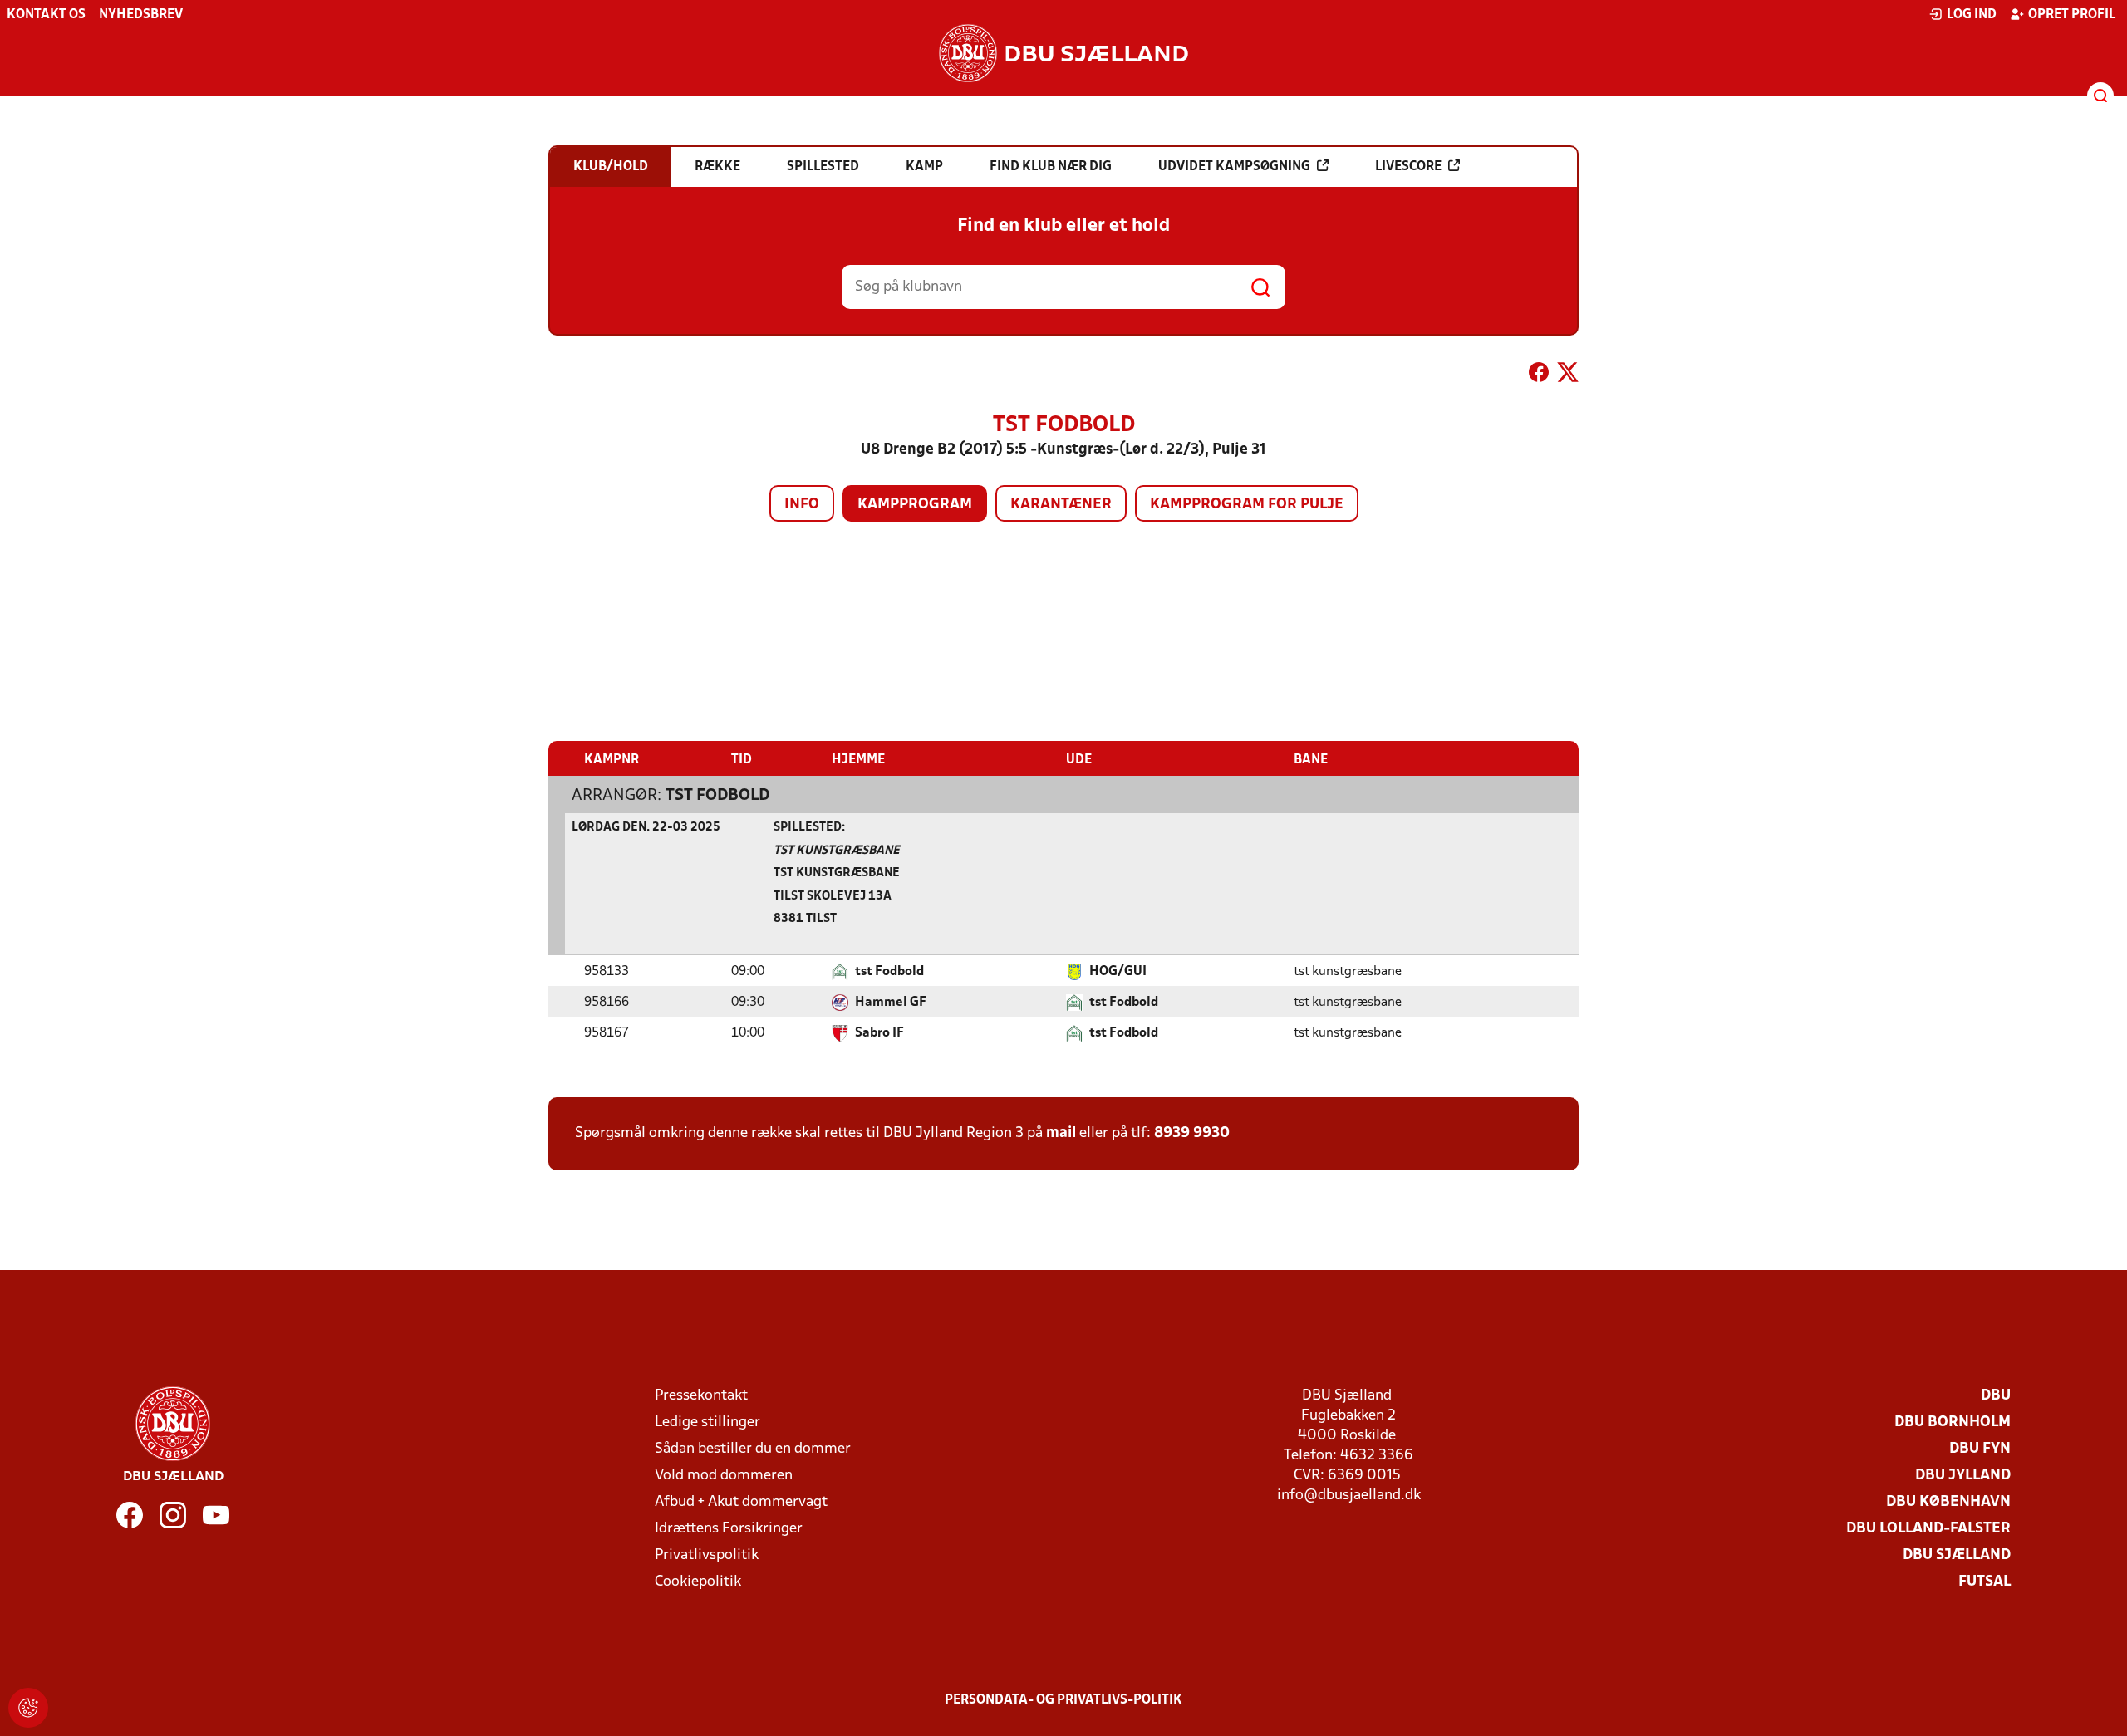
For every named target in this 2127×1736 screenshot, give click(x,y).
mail (1061, 1133)
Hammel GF (891, 1003)
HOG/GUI (1118, 972)
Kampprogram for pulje (1247, 505)
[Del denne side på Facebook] (1539, 375)
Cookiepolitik (698, 1582)
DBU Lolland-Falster (1928, 1529)
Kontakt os (46, 15)
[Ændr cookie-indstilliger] (28, 1708)
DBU (1996, 1396)
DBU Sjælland (1957, 1555)
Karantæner (1061, 505)
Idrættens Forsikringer (729, 1529)
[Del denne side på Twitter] (1568, 375)
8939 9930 (1192, 1133)
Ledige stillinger (707, 1422)
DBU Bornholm (1953, 1422)
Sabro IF (879, 1033)
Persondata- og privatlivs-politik (1063, 1700)
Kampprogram (915, 505)
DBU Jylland (1963, 1476)
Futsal (1985, 1582)
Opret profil (2072, 15)
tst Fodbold (717, 796)
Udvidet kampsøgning (1234, 167)
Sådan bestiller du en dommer (753, 1449)
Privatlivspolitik (707, 1555)
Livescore (1408, 167)
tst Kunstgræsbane (837, 851)
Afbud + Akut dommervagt (741, 1502)
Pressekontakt (701, 1396)
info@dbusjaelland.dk (1349, 1496)
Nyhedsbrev (141, 15)
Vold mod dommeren (724, 1476)
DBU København (1948, 1502)
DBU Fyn (1980, 1449)
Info (802, 505)
